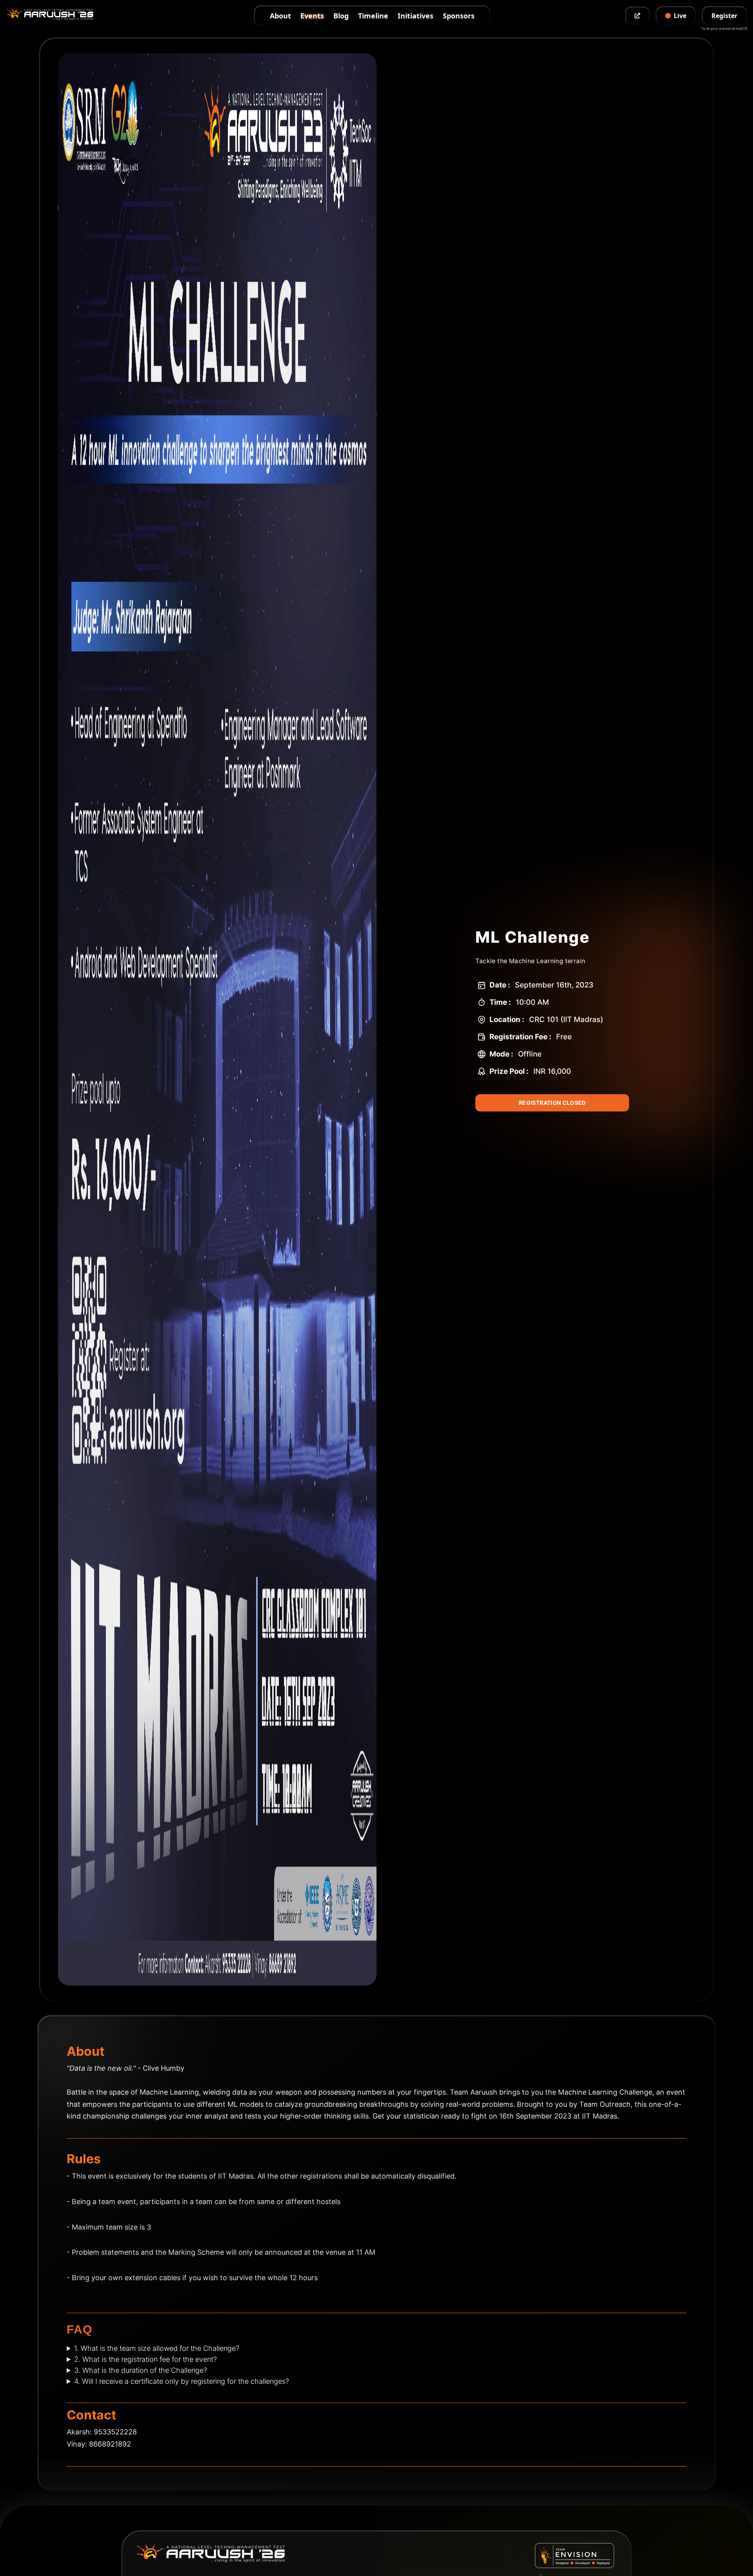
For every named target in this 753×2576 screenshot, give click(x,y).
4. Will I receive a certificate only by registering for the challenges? (182, 2381)
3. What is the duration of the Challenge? (141, 2370)
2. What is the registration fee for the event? (146, 2359)
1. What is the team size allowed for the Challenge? (157, 2348)
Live (680, 16)
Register (724, 16)
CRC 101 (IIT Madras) (566, 1019)
